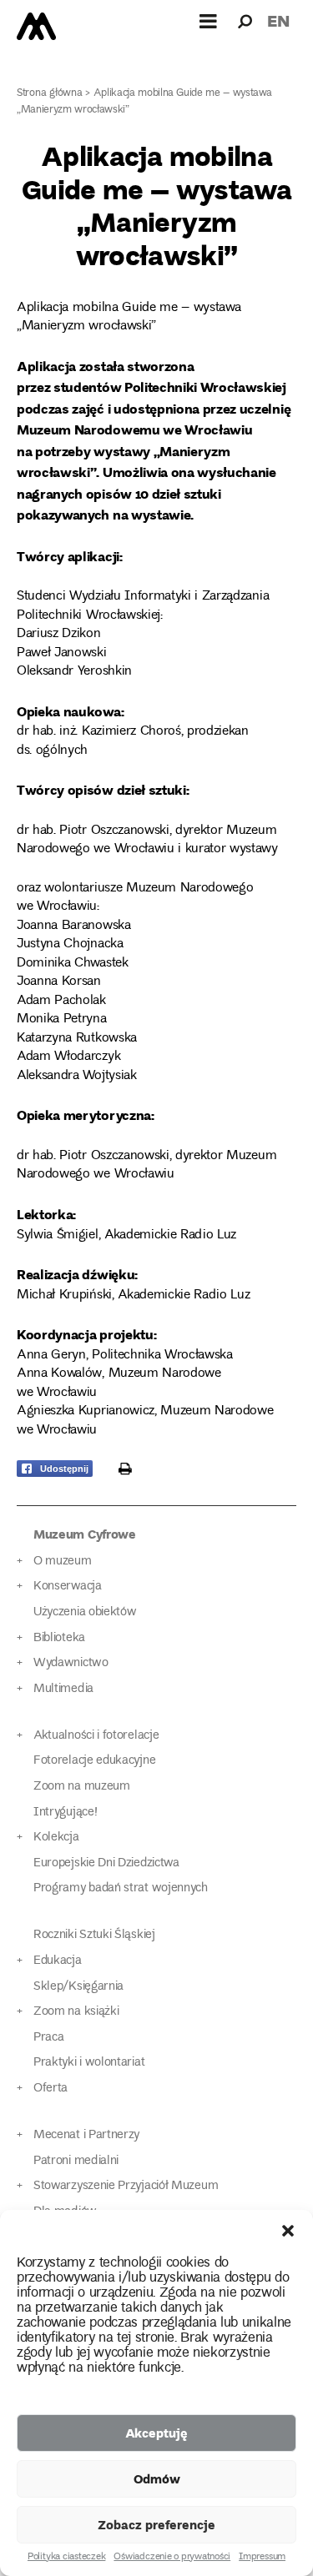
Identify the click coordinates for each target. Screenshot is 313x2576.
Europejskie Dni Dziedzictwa (106, 1863)
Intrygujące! (65, 1813)
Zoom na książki (76, 2012)
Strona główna (50, 94)
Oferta (50, 2089)
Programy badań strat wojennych (121, 1888)
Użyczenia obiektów (85, 1612)
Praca (48, 2038)
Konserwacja (68, 1587)
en (278, 20)
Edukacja (58, 1961)
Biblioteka (59, 1638)
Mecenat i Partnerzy (86, 2135)
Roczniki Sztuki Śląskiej (94, 1935)
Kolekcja (56, 1838)
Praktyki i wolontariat (89, 2063)
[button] (288, 2231)
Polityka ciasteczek (66, 2558)
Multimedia (63, 1689)
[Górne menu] (209, 21)
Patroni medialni (76, 2161)
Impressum (262, 2558)
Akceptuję (156, 2433)
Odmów (157, 2478)
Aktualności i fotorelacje (96, 1736)
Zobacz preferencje (156, 2524)
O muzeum (63, 1562)
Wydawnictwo (71, 1663)
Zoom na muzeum (82, 1787)
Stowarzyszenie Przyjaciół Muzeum (126, 2186)
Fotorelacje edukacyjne (94, 1761)
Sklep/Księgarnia (78, 1987)
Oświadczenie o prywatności (172, 2558)
